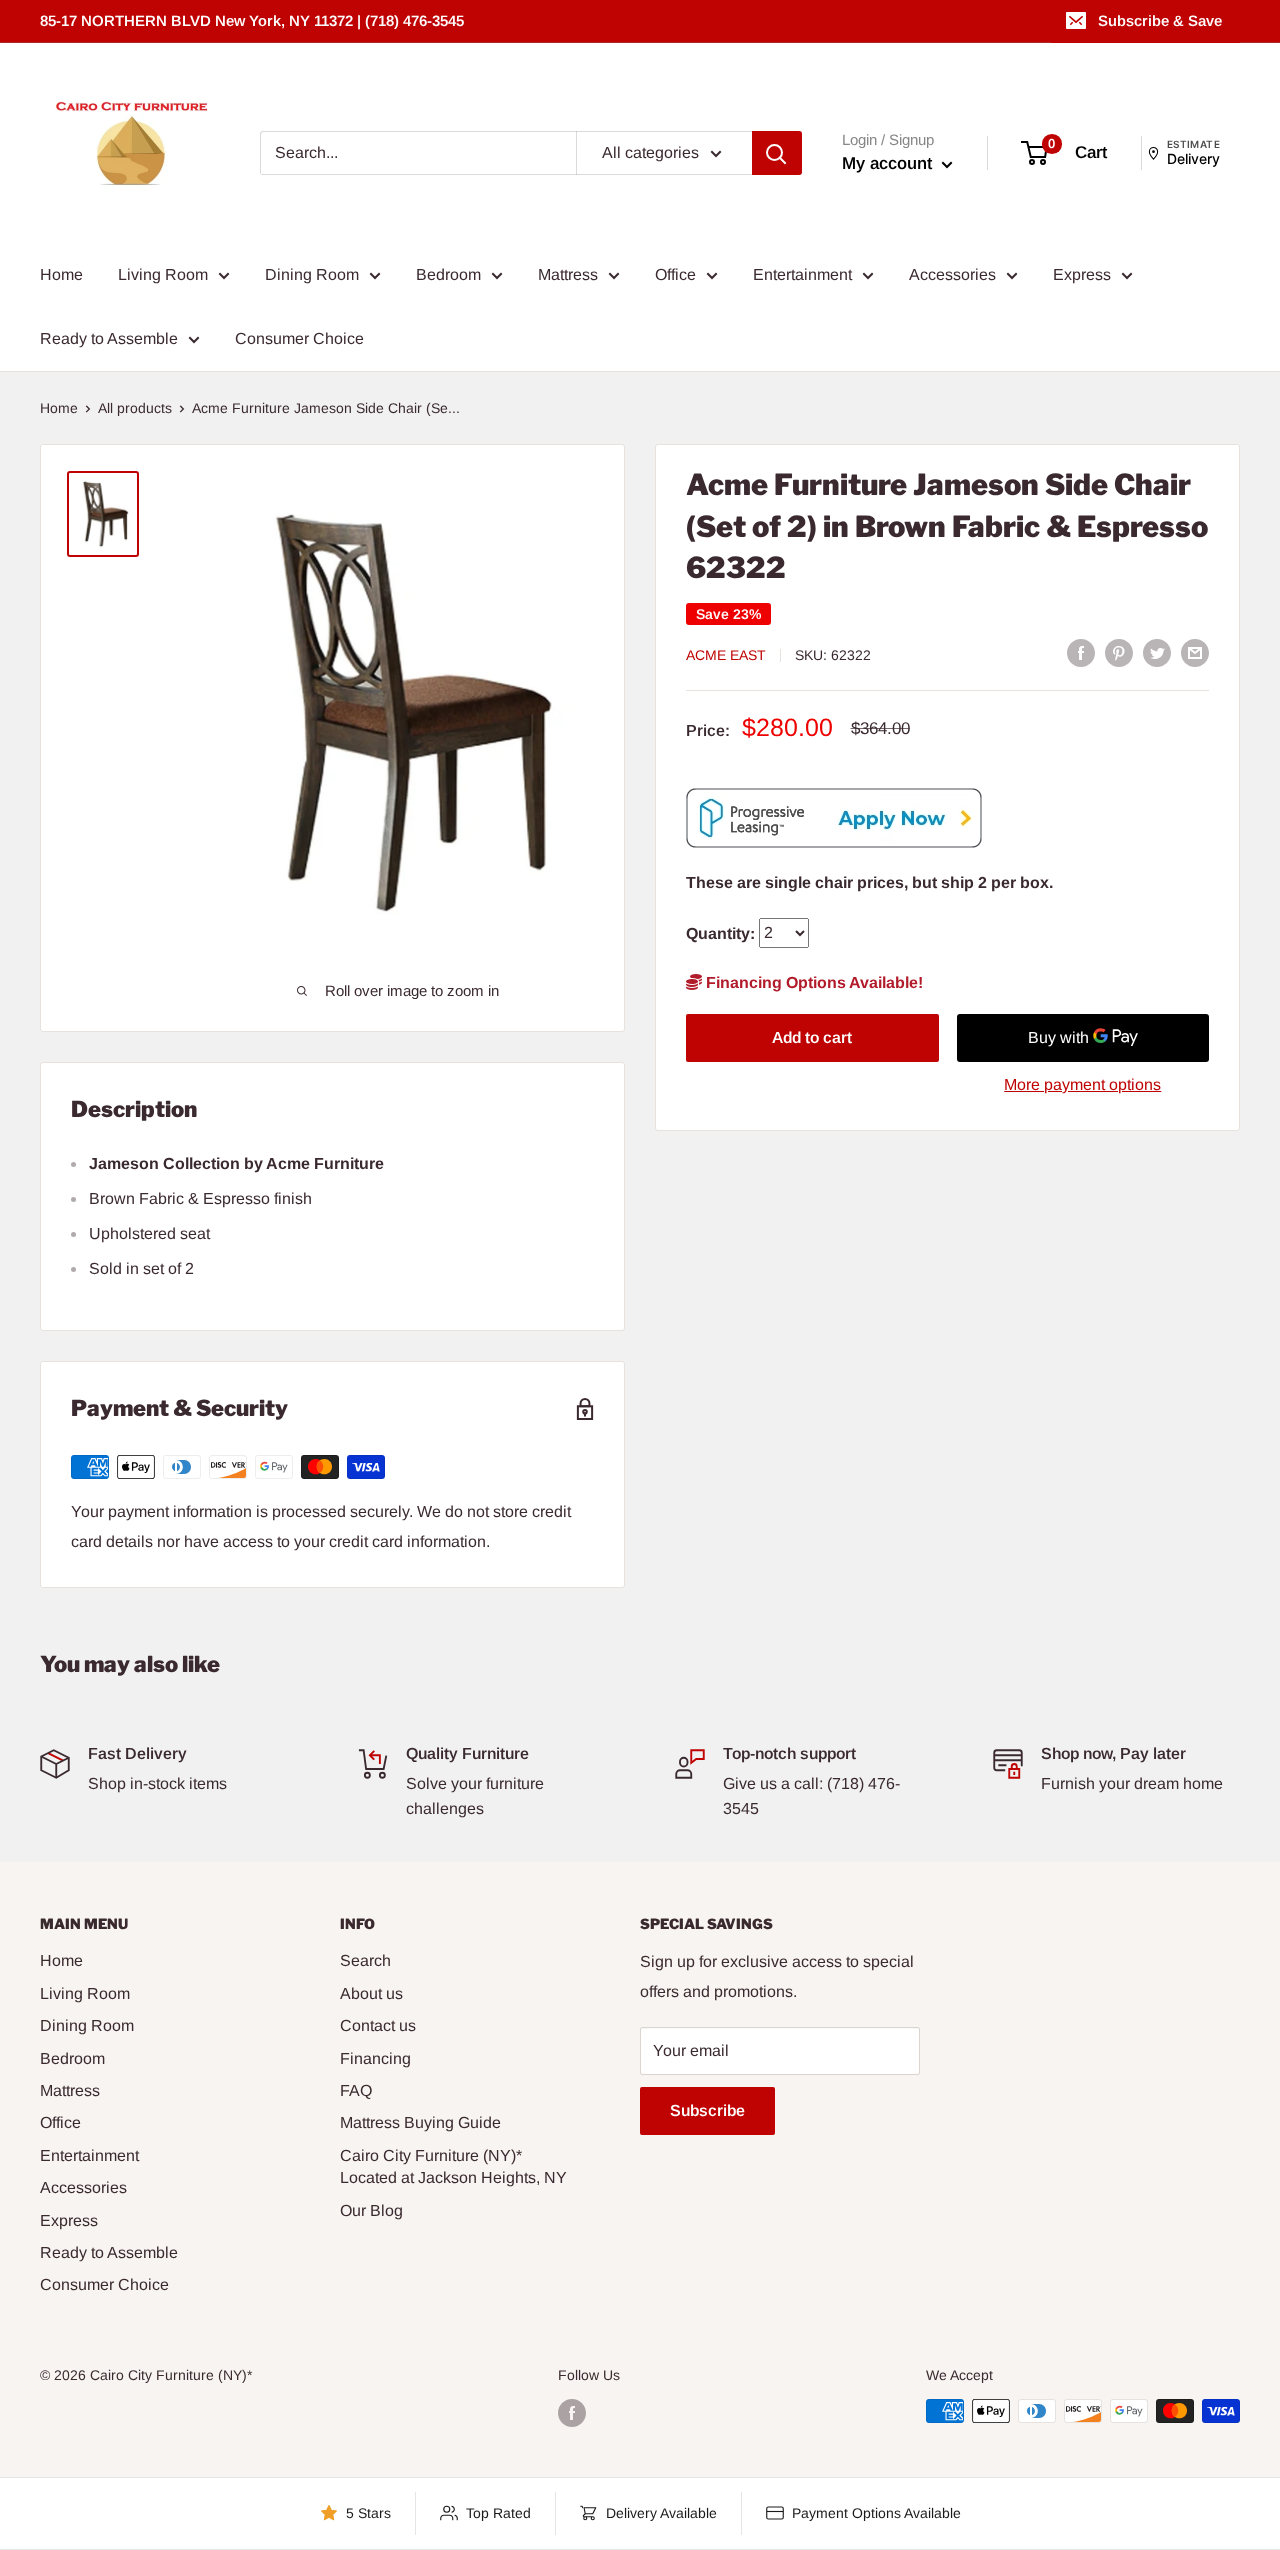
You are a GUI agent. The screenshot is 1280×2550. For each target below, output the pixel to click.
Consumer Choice (299, 338)
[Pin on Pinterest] (1119, 653)
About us (371, 1993)
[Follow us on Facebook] (572, 2413)
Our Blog (371, 2210)
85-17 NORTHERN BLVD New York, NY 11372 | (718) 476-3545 (252, 20)
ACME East (726, 654)
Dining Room (312, 274)
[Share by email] (1195, 653)
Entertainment (802, 274)
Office (675, 274)
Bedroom (448, 274)
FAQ (356, 2090)
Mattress (568, 274)
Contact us (378, 2025)
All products (135, 408)
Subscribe (707, 2110)
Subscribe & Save (1160, 20)
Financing (375, 2058)
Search (365, 1960)
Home (61, 274)
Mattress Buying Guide (420, 2122)
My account (889, 163)
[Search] (777, 153)
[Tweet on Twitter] (1157, 653)
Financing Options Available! (812, 982)
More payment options (1082, 1084)
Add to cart (812, 1037)
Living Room (163, 274)
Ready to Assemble (109, 338)
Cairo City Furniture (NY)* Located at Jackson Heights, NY (453, 2166)
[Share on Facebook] (1081, 653)
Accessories (952, 274)
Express (1082, 274)
